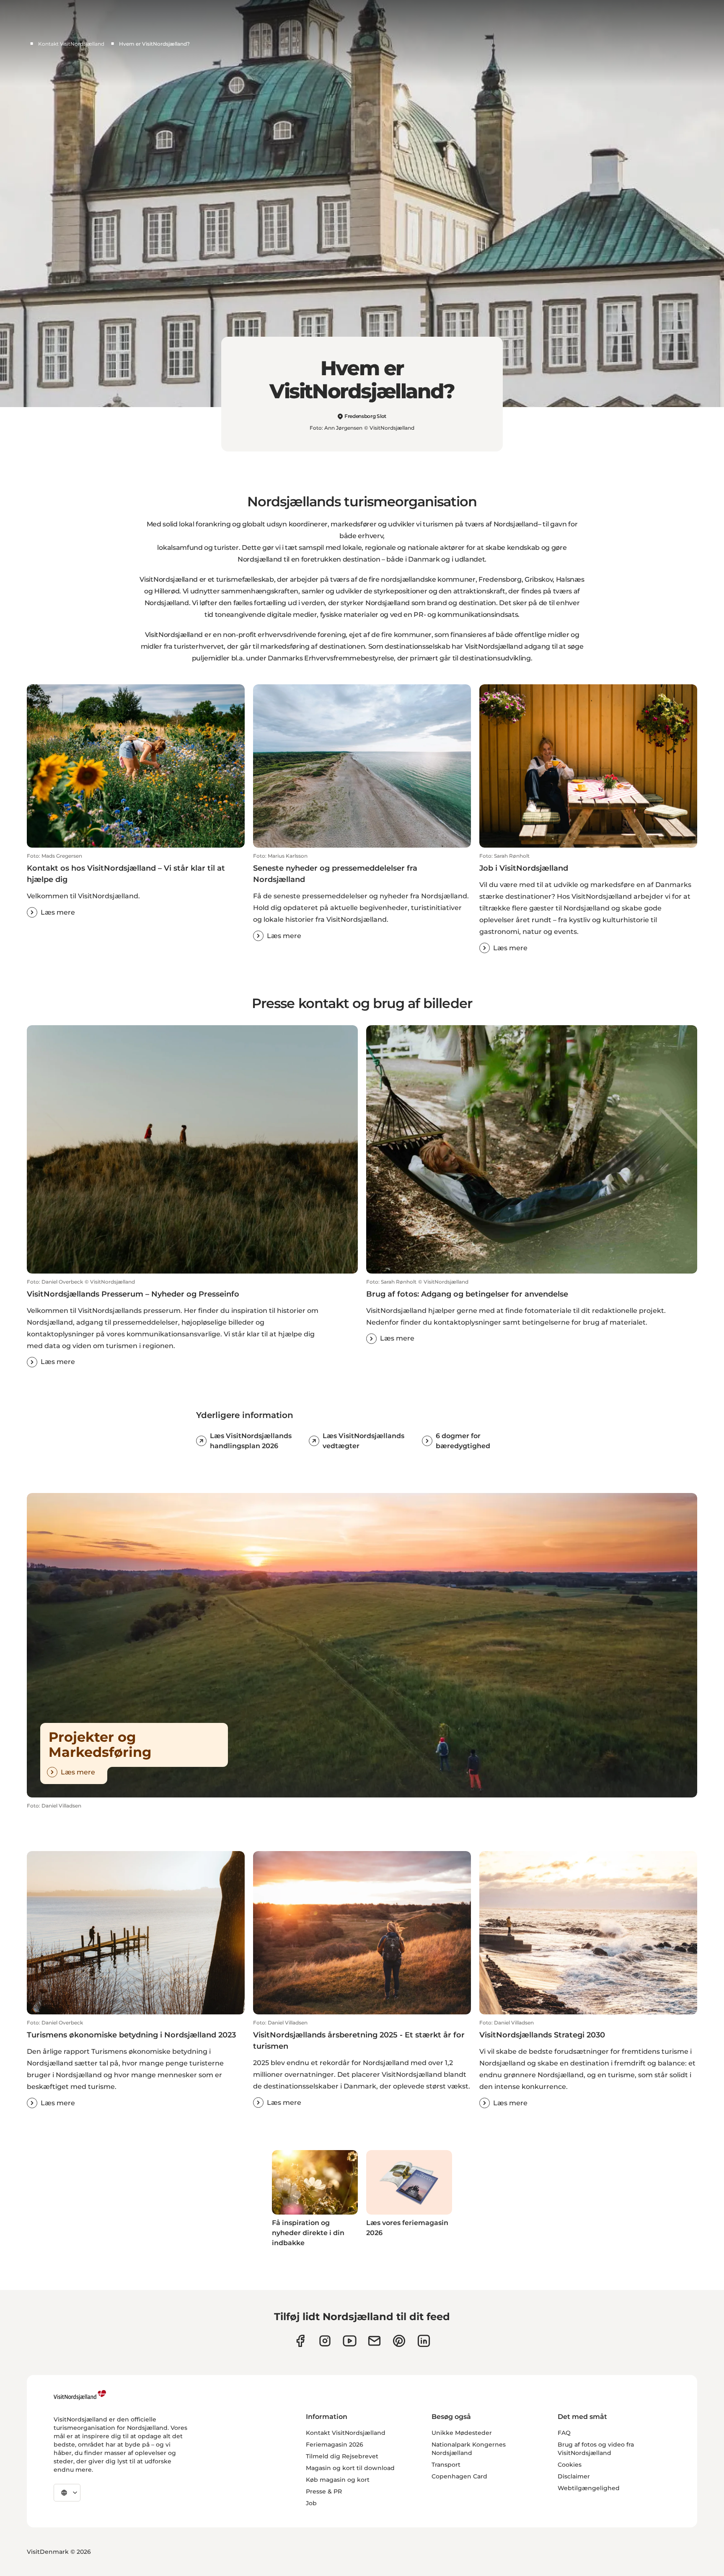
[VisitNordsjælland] (80, 2395)
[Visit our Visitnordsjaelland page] (350, 2341)
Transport (446, 2465)
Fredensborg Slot (365, 416)
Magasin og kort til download (350, 2468)
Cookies (570, 2465)
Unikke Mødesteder (462, 2433)
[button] (136, 885)
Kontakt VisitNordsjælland (71, 44)
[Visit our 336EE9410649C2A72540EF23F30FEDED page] (374, 2341)
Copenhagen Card (459, 2476)
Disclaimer (574, 2476)
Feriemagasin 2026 (335, 2444)
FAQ (564, 2433)
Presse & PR (324, 2491)
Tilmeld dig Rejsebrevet (342, 2456)
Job (311, 2503)
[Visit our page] (300, 2341)
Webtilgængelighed (589, 2488)
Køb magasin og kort (338, 2480)
